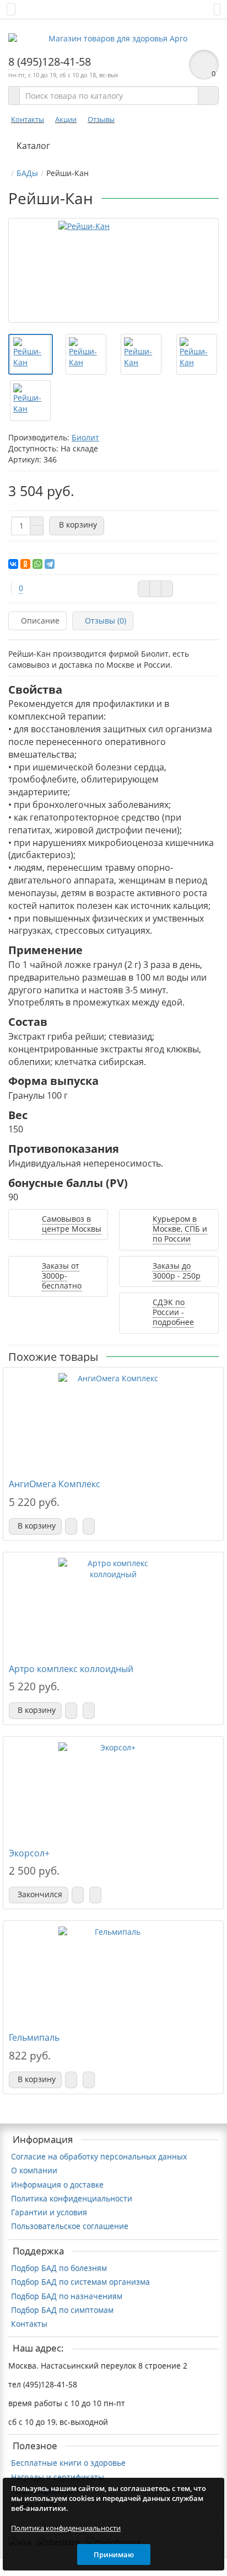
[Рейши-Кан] (113, 270)
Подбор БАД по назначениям (67, 2296)
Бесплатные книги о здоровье (68, 2463)
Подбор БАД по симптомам (62, 2310)
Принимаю (114, 2554)
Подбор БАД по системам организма (80, 2282)
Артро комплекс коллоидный (71, 1669)
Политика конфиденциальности (72, 2198)
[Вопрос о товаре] (144, 589)
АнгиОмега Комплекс (55, 1484)
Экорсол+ (29, 1853)
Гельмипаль (34, 2037)
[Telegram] (50, 564)
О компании (34, 2170)
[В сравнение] (167, 589)
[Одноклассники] (25, 564)
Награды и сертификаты (58, 2477)
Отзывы (101, 119)
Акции (66, 119)
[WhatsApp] (37, 564)
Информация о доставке (57, 2184)
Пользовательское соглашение (70, 2226)
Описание (40, 621)
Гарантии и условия (49, 2212)
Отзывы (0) (106, 621)
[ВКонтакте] (13, 564)
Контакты (28, 119)
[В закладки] (155, 589)
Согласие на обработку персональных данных (99, 2156)
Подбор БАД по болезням (59, 2268)
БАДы (27, 173)
